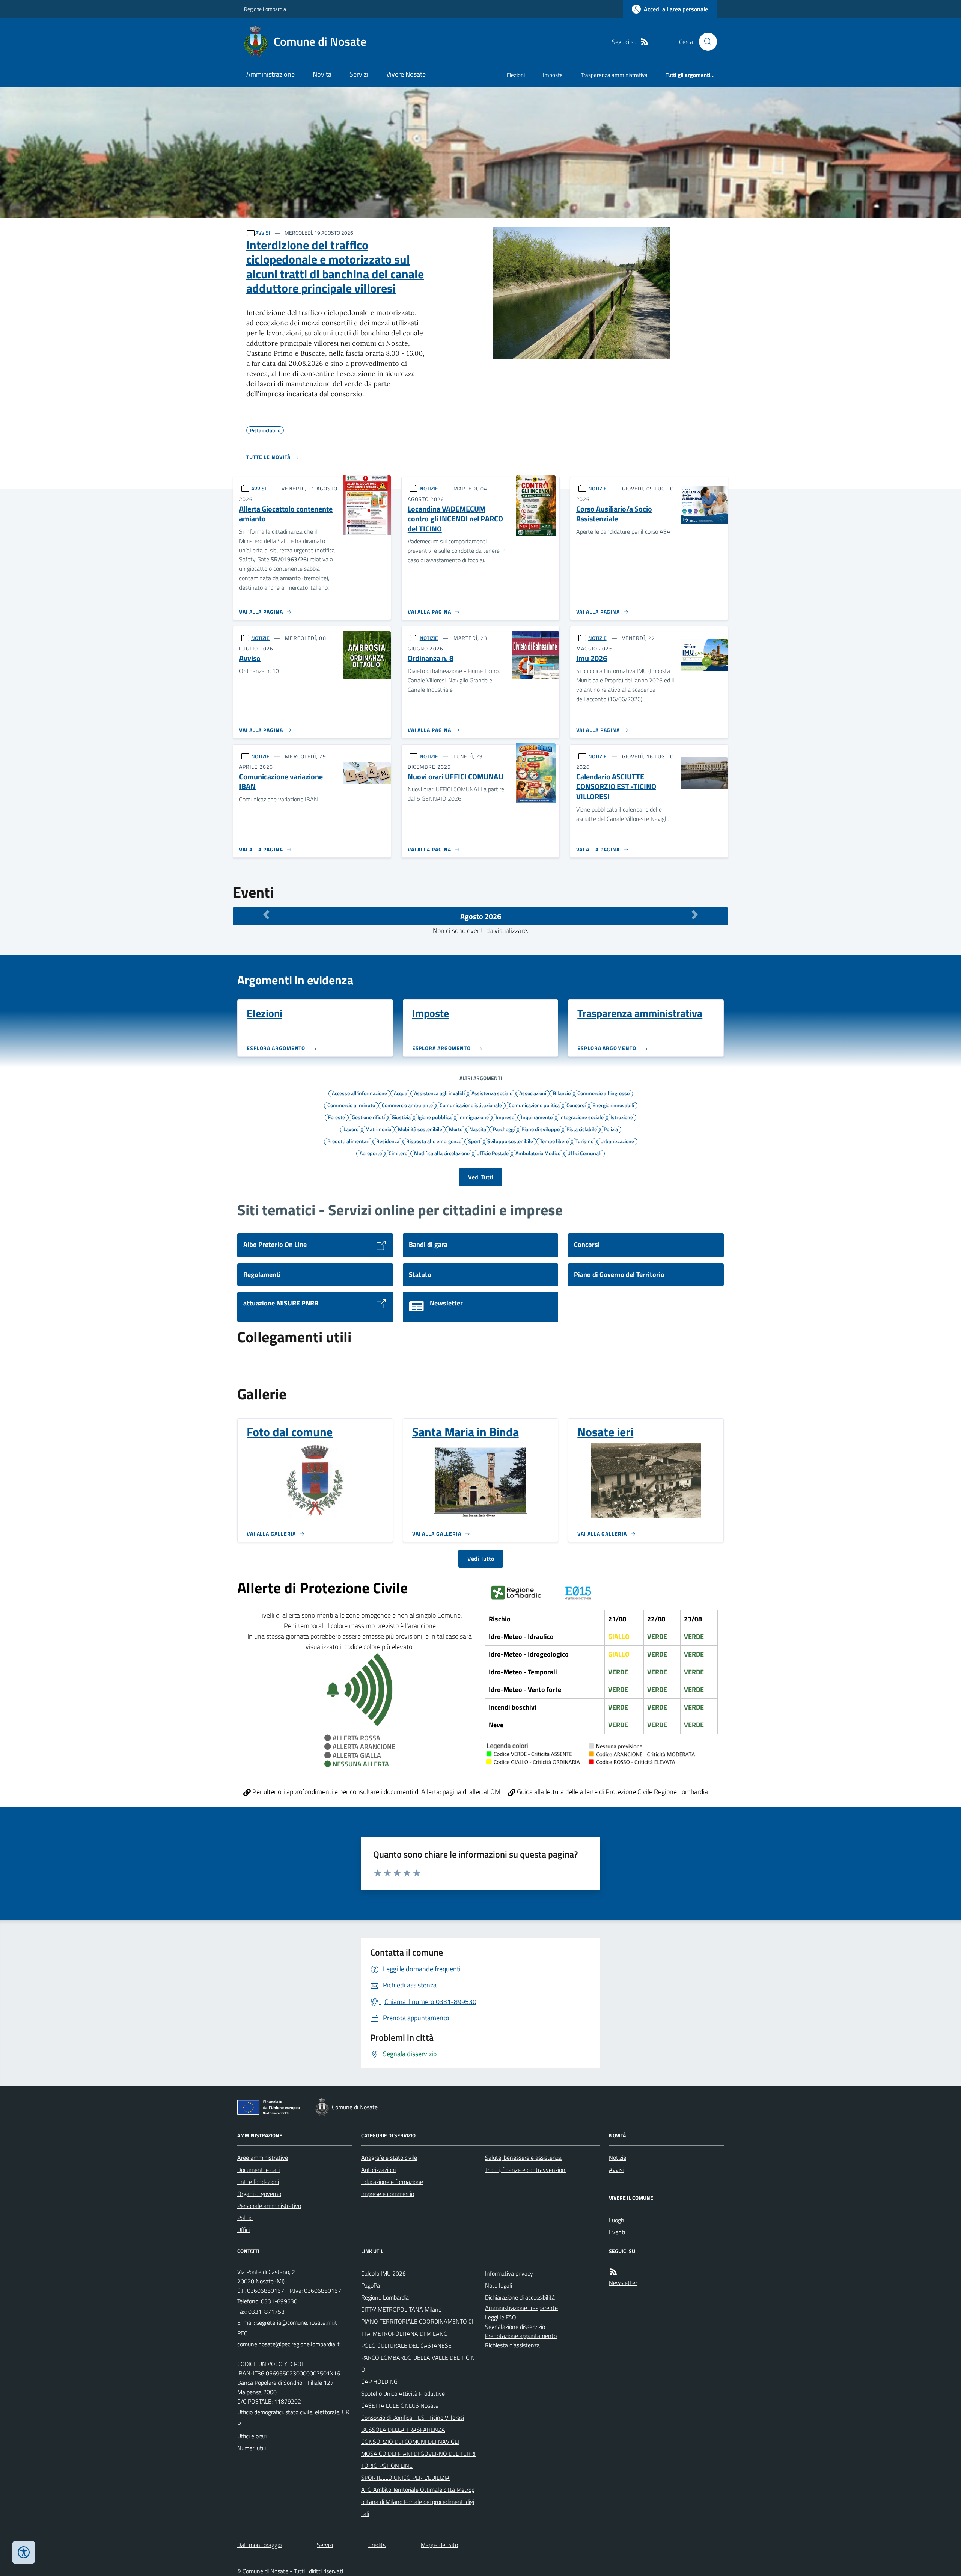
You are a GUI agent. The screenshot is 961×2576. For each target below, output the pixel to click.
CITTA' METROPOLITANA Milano (401, 2309)
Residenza (388, 1141)
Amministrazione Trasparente (521, 2308)
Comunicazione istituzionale (471, 1105)
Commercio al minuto (351, 1105)
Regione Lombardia (265, 9)
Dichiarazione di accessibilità (520, 2297)
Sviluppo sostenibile (510, 1141)
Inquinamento (537, 1117)
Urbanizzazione (617, 1141)
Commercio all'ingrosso (603, 1093)
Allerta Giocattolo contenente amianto (286, 514)
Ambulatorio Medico (538, 1153)
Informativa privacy (509, 2273)
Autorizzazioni (378, 2170)
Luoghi (617, 2220)
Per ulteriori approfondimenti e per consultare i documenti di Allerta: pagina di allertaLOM (376, 1792)
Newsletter (623, 2283)
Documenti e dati (258, 2170)
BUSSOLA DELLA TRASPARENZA (403, 2430)
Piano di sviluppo (541, 1129)
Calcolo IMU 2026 (383, 2273)
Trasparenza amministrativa (614, 75)
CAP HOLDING (379, 2381)
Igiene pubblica (435, 1117)
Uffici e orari (252, 2436)
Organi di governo (259, 2194)
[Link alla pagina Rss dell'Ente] (613, 2272)
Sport (474, 1141)
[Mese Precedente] (266, 915)
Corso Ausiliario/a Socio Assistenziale (614, 514)
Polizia (611, 1129)
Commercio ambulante (407, 1105)
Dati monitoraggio (259, 2545)
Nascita (478, 1129)
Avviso (250, 659)
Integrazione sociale (581, 1117)
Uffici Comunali (584, 1153)
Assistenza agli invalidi (439, 1093)
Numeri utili (252, 2448)
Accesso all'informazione (359, 1093)
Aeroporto (371, 1153)
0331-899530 (279, 2301)
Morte (456, 1129)
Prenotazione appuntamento (521, 2336)
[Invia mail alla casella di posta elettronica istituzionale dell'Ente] (297, 2322)
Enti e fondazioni (258, 2182)
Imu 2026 (592, 659)
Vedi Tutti (481, 1177)
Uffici (243, 2230)
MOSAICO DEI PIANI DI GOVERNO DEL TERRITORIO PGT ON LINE (418, 2460)
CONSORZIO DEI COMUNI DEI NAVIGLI (410, 2442)
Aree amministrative (263, 2158)
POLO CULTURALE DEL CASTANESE (406, 2345)
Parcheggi (504, 1129)
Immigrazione (474, 1117)
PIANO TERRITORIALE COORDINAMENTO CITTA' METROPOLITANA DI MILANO (417, 2327)
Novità (322, 74)
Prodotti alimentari (348, 1141)
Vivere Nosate (406, 74)
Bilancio (562, 1093)
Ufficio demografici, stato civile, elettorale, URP (293, 2418)
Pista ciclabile (582, 1129)
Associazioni (533, 1093)
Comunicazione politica (534, 1105)
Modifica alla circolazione (442, 1153)
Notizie (618, 2158)
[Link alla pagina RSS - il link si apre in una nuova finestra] (645, 42)
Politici (245, 2218)
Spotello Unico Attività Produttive (403, 2393)
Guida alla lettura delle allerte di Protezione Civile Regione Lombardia (612, 1792)
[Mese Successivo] (695, 915)
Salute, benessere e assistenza (523, 2158)
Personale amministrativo (269, 2206)
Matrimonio (378, 1129)
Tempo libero (554, 1141)
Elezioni (516, 75)
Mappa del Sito (439, 2545)
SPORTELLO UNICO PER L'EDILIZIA (405, 2478)
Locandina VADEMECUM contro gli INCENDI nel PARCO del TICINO (455, 519)
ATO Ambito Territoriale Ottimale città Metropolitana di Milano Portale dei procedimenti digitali (418, 2502)
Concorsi (576, 1105)
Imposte (553, 75)
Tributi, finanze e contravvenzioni (526, 2170)
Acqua (401, 1093)
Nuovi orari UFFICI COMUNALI (456, 777)
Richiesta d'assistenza (512, 2345)
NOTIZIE (429, 488)
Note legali (499, 2285)
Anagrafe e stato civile (389, 2158)
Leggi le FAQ (501, 2317)
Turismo (584, 1141)
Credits (377, 2545)
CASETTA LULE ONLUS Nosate (400, 2405)
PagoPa (371, 2285)
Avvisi (616, 2170)
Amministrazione (270, 74)
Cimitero (398, 1153)
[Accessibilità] (24, 2552)
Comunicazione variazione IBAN (281, 782)
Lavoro (351, 1129)
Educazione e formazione (392, 2182)
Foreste (337, 1117)
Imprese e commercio (388, 2194)
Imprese (505, 1117)
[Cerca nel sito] (705, 42)
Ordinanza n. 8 (431, 659)
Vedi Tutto (481, 1559)
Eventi (617, 2232)
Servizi (359, 74)
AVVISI (263, 233)
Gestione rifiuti (368, 1117)
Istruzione (622, 1117)
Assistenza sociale (492, 1093)
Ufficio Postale (493, 1153)
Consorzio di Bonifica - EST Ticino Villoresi (413, 2418)
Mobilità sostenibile (420, 1129)
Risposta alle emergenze (434, 1141)
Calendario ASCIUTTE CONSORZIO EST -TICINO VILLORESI (616, 787)
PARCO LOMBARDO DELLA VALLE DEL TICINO (418, 2363)
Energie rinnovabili (613, 1105)
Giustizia (401, 1117)
